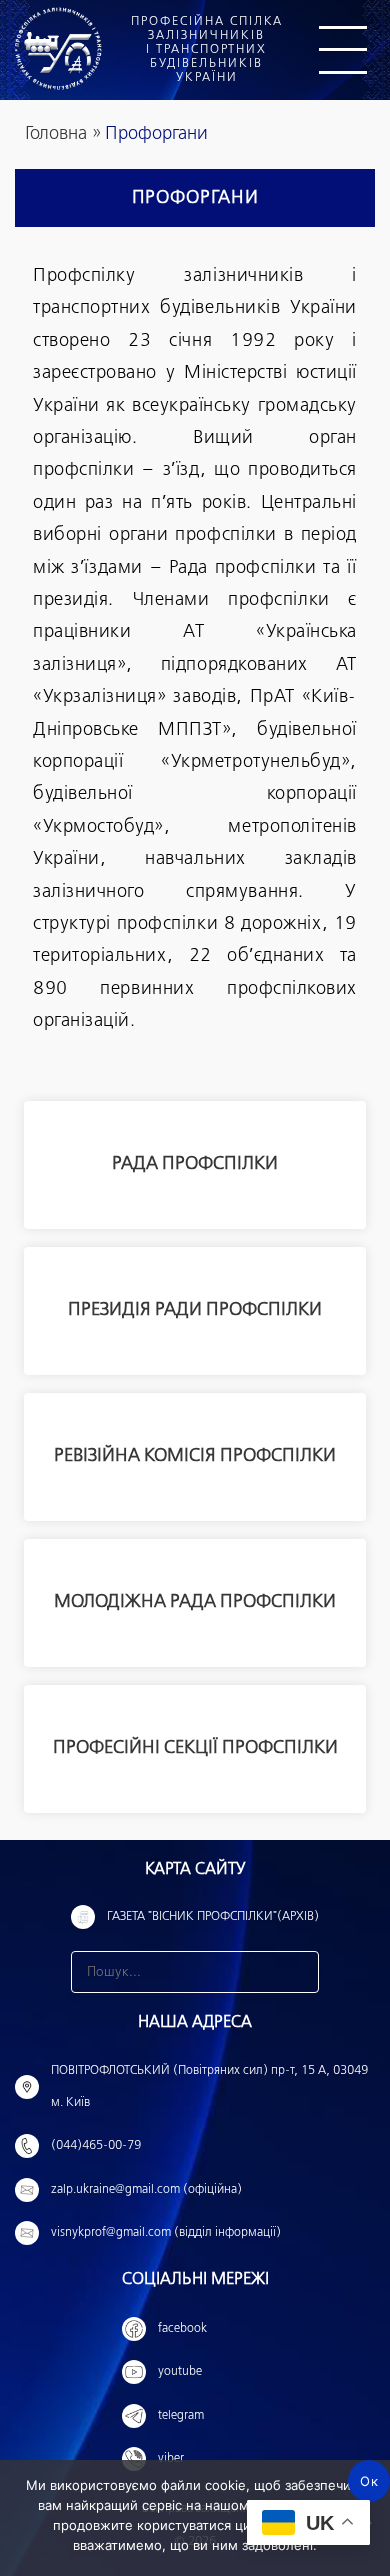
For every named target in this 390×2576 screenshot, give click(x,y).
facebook (182, 2329)
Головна (56, 134)
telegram (181, 2416)
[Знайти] (298, 1972)
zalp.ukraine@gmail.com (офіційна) (146, 2190)
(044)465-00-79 (96, 2146)
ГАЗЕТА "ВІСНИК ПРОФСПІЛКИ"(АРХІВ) (213, 1917)
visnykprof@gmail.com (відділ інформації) (166, 2233)
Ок (369, 2481)
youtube (180, 2372)
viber (171, 2459)
